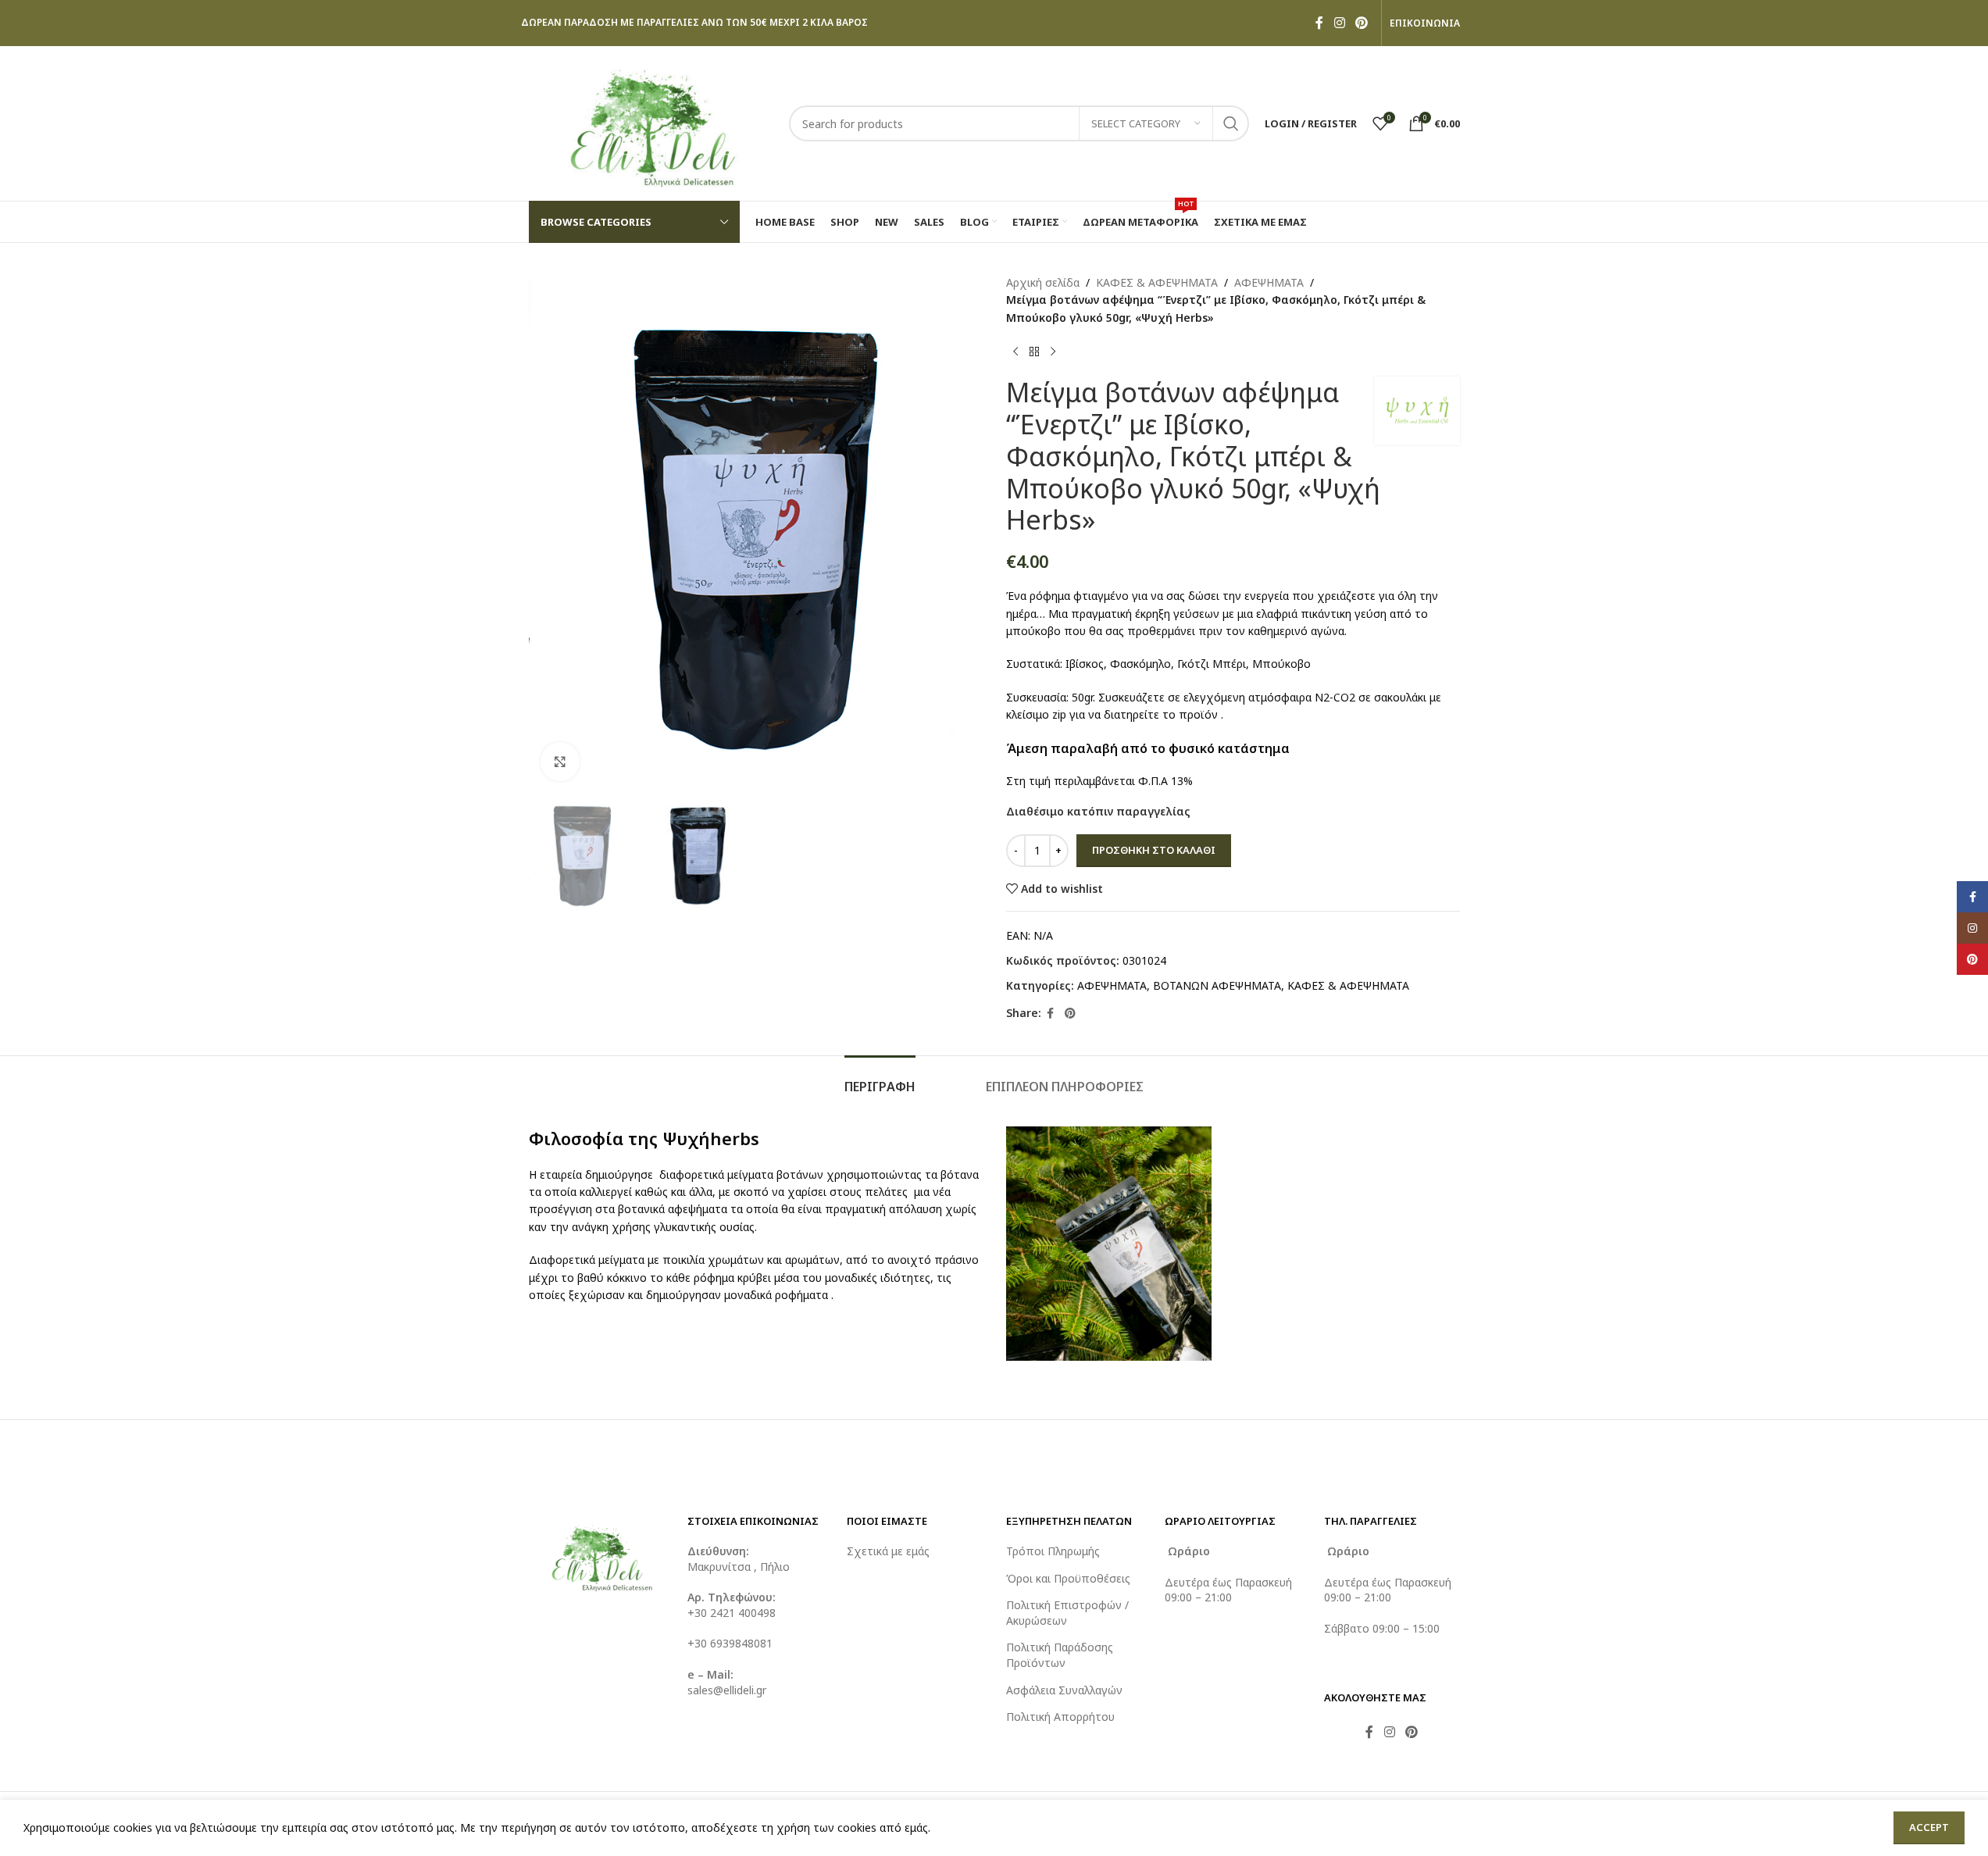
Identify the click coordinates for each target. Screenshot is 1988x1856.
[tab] (880, 1079)
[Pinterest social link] (1361, 23)
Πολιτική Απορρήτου (1060, 1717)
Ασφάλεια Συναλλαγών (1064, 1690)
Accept (1929, 1827)
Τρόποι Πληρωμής (1053, 1551)
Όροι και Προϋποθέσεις (1068, 1578)
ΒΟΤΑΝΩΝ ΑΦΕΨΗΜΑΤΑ (1217, 985)
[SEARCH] (1231, 123)
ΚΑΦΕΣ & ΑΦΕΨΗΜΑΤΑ (1157, 282)
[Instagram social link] (1339, 23)
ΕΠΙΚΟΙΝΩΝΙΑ (1425, 23)
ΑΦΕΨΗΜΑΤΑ (1269, 282)
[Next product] (1053, 352)
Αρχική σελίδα (1043, 282)
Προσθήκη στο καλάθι (1154, 850)
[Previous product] (1015, 352)
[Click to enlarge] (560, 762)
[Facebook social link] (1319, 23)
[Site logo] (651, 122)
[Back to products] (1034, 352)
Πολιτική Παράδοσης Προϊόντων (1060, 1655)
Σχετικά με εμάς (888, 1551)
